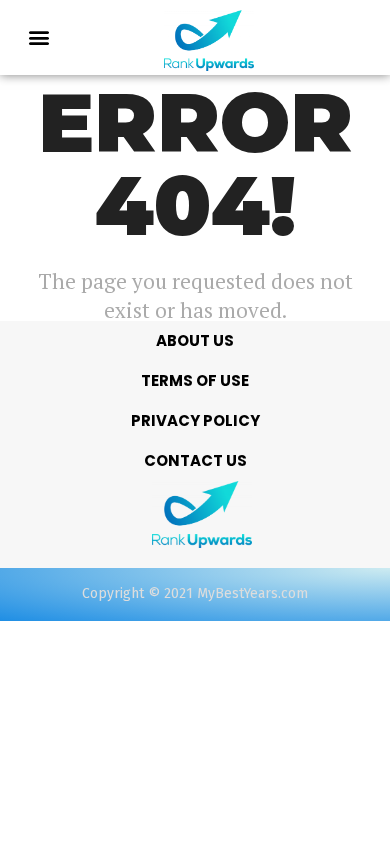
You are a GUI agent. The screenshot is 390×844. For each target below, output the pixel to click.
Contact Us (195, 460)
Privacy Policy (195, 420)
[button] (39, 37)
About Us (195, 340)
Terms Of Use (195, 380)
